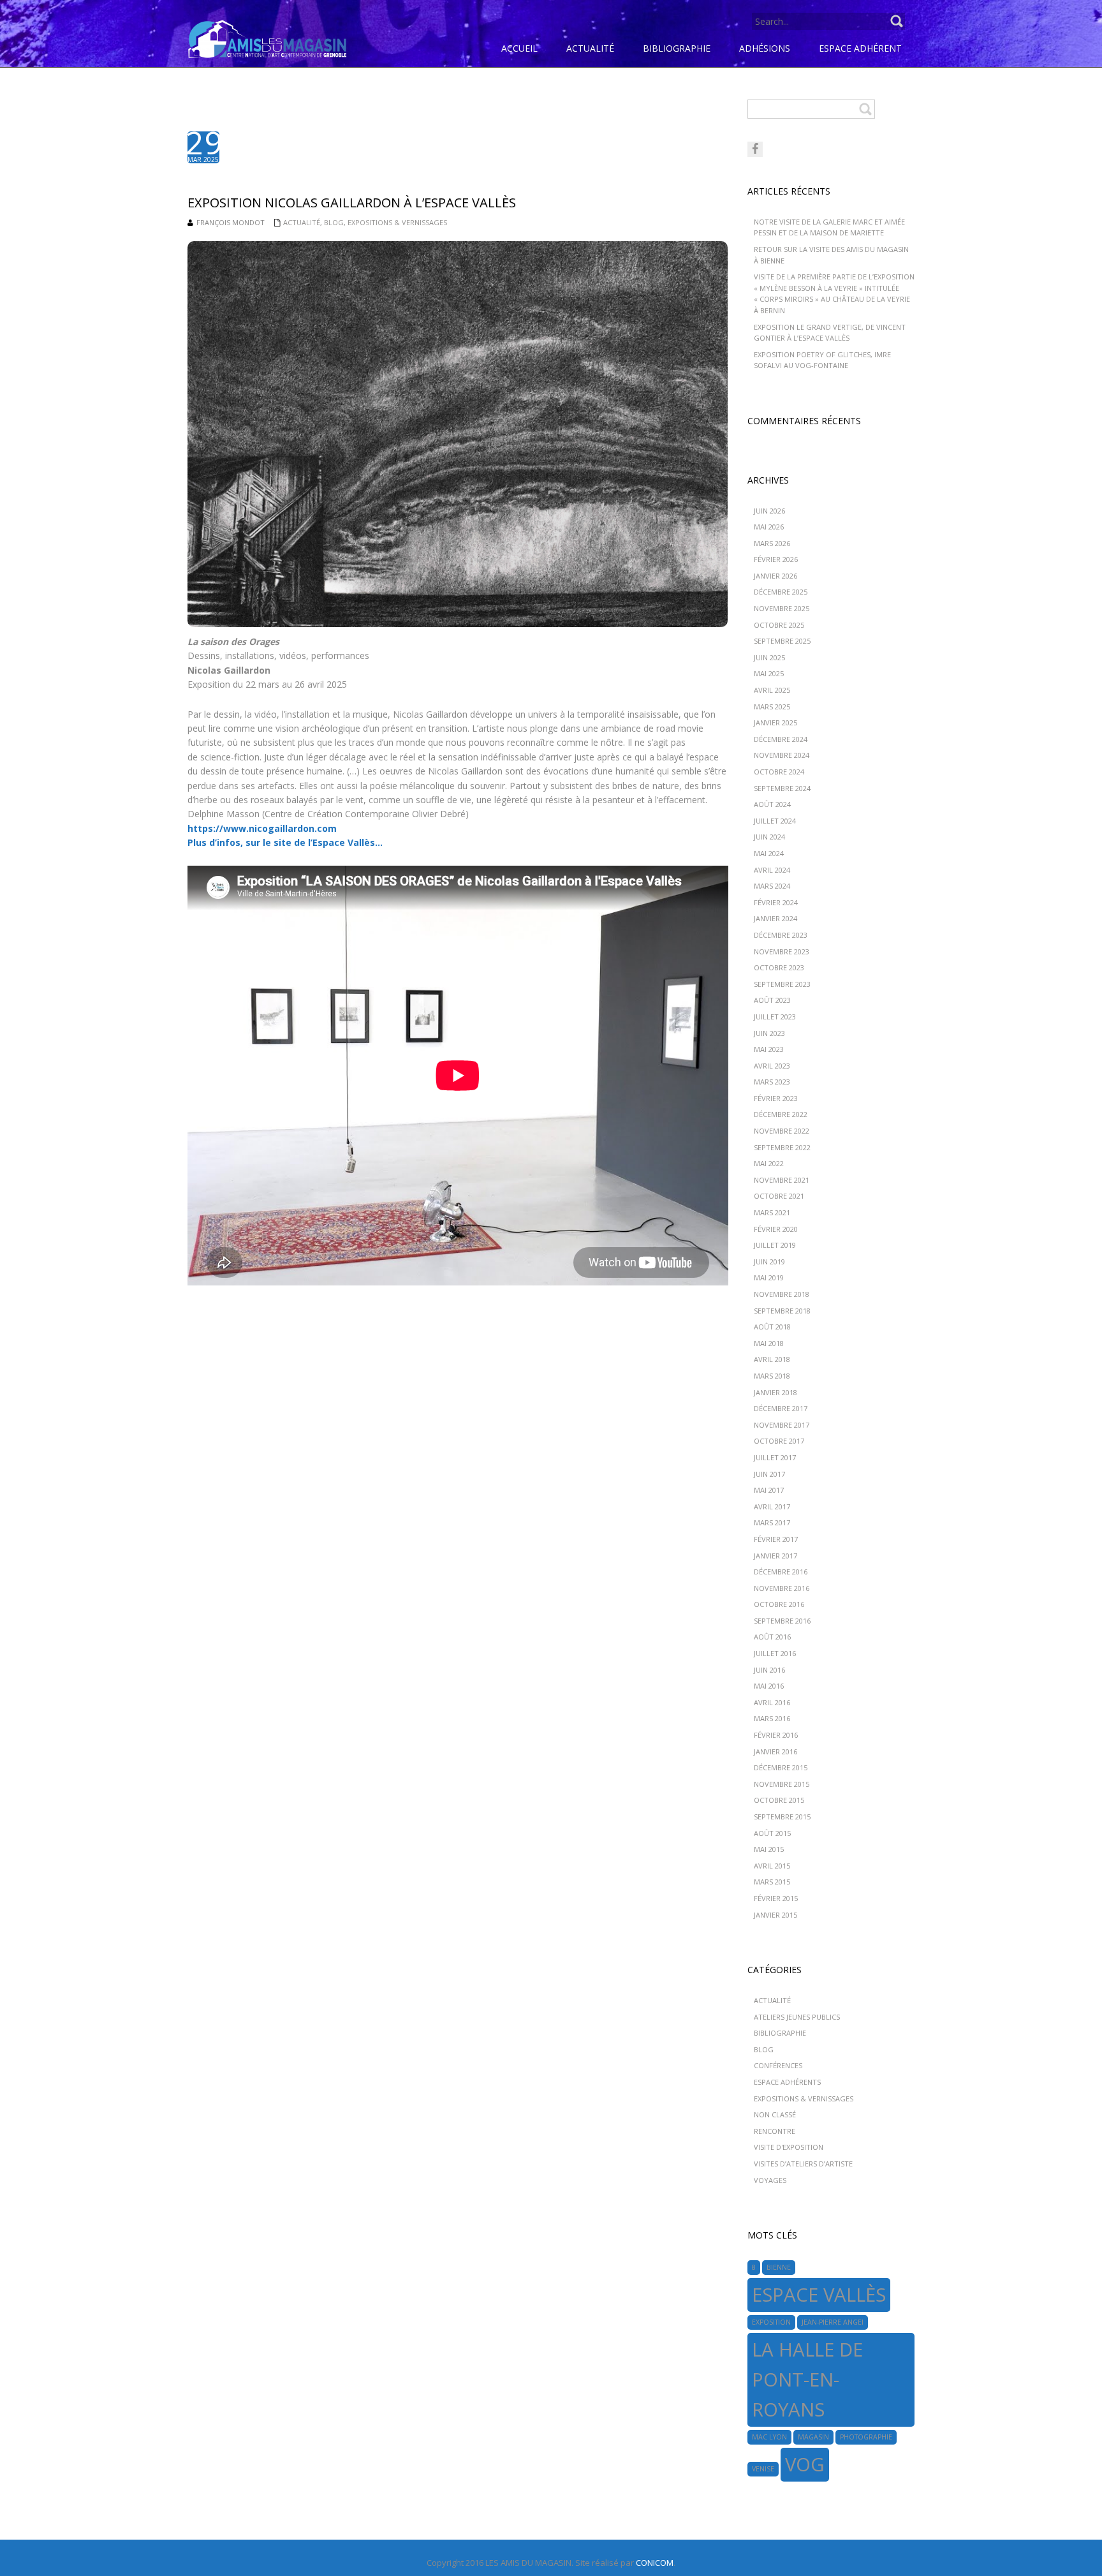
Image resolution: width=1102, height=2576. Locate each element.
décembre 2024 (781, 739)
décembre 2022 (781, 1114)
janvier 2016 (775, 1751)
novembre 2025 (782, 608)
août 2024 (772, 804)
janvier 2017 (775, 1556)
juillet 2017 (775, 1457)
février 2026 (776, 559)
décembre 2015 (781, 1767)
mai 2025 (769, 673)
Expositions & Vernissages (397, 222)
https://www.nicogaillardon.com (262, 828)
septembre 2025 (782, 641)
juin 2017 (769, 1474)
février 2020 (776, 1229)
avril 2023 (772, 1066)
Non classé (775, 2114)
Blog (334, 222)
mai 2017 (769, 1490)
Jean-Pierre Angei (833, 2322)
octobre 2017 (779, 1441)
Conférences (778, 2065)
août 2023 (772, 1000)
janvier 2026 (775, 576)
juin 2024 (769, 837)
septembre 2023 (782, 984)
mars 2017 (772, 1522)
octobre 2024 (779, 772)
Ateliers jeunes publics (797, 2017)
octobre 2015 (779, 1800)
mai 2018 (769, 1343)
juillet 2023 (775, 1017)
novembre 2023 (782, 951)
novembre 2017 (782, 1425)
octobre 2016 (779, 1604)
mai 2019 (769, 1277)
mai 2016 (769, 1686)
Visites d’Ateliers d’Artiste (803, 2164)
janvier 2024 (775, 918)
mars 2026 (772, 543)
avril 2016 (772, 1702)
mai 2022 (769, 1163)
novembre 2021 (782, 1180)
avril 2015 (772, 1866)
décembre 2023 (781, 935)
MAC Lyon (769, 2437)
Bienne (779, 2267)
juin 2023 (769, 1033)
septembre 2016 (782, 1621)
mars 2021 (772, 1212)
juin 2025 (769, 657)
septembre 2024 (782, 788)
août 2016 (772, 1637)
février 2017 (776, 1539)
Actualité (302, 222)
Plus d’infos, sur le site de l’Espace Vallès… (285, 842)
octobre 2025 (779, 625)
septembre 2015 (782, 1817)
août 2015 (772, 1833)
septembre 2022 (782, 1147)
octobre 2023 (779, 967)
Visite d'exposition (789, 2147)
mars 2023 (772, 1082)
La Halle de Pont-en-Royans (807, 2380)
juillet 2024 (775, 821)
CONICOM (655, 2563)
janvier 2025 (775, 722)
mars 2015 (772, 1882)
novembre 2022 (782, 1131)
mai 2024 (769, 853)
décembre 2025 (781, 592)
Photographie (866, 2437)
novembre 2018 (782, 1294)
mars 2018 (772, 1376)
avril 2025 (772, 690)
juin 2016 (769, 1670)
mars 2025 (772, 707)
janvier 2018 (775, 1392)
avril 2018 (772, 1359)
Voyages (770, 2180)
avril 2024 (772, 870)
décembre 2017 (781, 1408)
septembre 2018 (782, 1311)
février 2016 (776, 1735)
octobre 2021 (779, 1196)
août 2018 (772, 1327)
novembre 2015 (782, 1784)
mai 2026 (769, 527)
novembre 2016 (782, 1588)
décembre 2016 (781, 1572)
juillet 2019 (775, 1245)
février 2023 (776, 1098)
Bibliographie (780, 2033)
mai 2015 (769, 1849)
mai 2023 (769, 1049)
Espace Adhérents (787, 2082)
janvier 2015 (775, 1915)
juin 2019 (769, 1262)
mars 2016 (772, 1718)
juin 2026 (769, 511)
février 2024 (776, 902)
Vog (805, 2464)
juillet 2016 (775, 1653)
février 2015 (776, 1898)
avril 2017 (772, 1506)
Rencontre (775, 2131)
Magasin (813, 2437)
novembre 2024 (782, 755)
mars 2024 (772, 886)
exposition (771, 2322)
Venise (763, 2469)
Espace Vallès (819, 2295)
